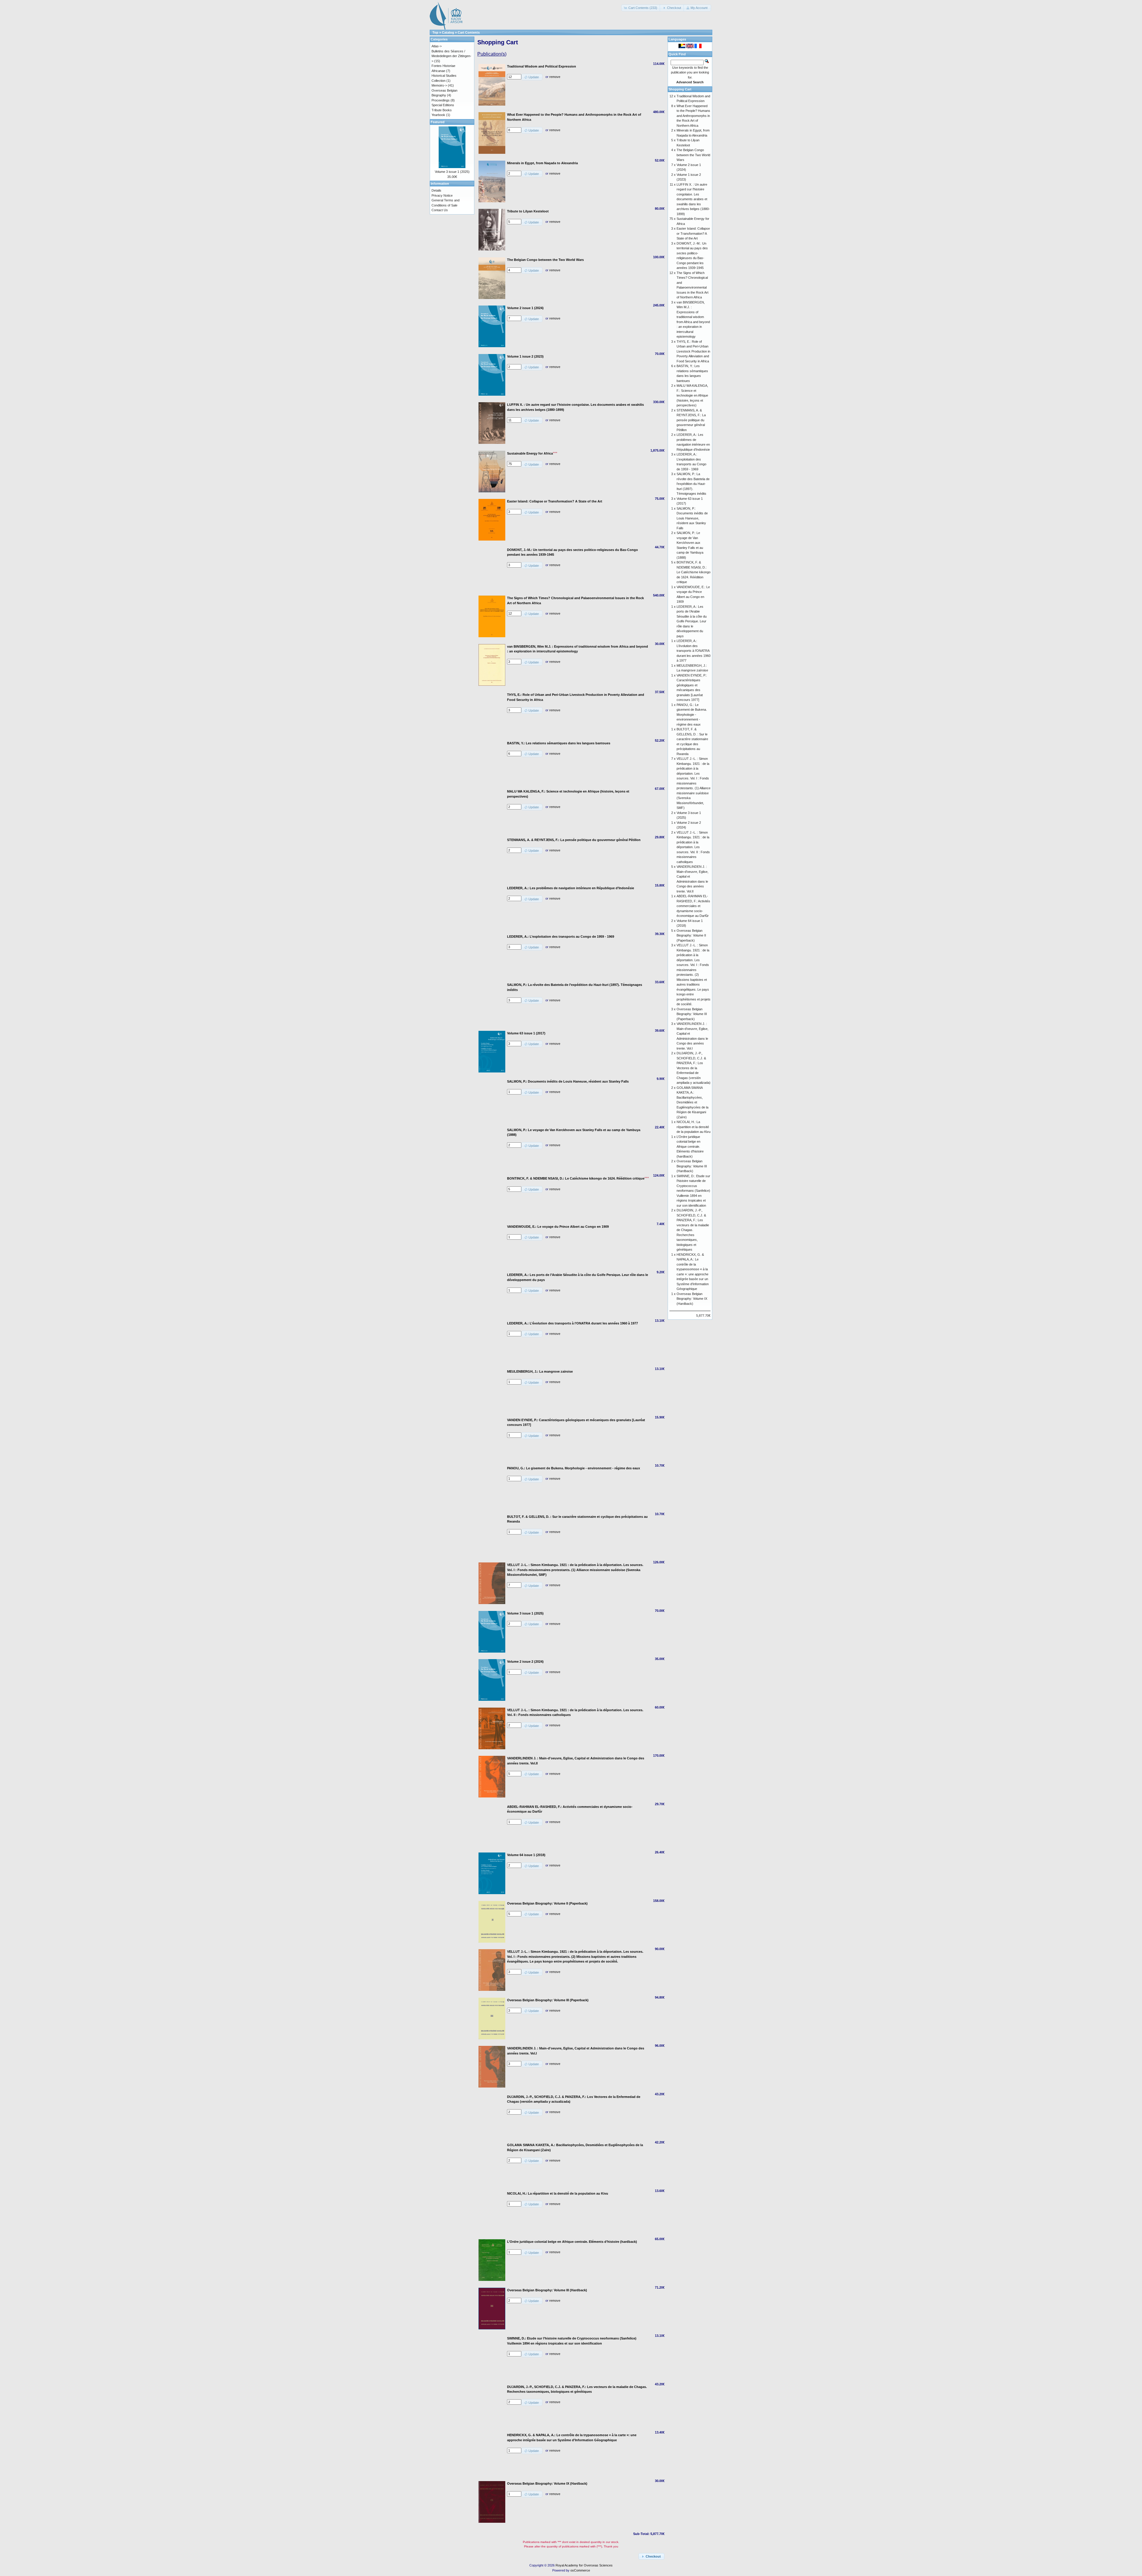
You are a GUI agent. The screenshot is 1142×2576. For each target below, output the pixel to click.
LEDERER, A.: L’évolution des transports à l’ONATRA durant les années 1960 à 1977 (694, 651)
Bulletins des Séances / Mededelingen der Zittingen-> (451, 56)
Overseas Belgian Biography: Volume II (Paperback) (691, 935)
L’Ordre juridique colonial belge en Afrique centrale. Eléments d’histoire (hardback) (690, 1147)
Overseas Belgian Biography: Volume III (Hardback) (692, 1166)
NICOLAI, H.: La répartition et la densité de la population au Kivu (694, 1127)
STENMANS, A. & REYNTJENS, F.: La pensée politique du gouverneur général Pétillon (691, 420)
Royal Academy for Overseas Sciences (584, 2565)
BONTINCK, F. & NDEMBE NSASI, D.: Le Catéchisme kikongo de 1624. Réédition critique (694, 572)
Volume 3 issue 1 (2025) (452, 172)
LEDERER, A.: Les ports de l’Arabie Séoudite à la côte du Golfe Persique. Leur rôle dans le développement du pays (692, 621)
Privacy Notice (442, 195)
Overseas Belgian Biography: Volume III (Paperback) (692, 1014)
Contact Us (440, 210)
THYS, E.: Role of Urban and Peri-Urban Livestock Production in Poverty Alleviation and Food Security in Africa (693, 351)
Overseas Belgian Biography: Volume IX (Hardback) (692, 1299)
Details (436, 190)
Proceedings (441, 100)
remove (555, 77)
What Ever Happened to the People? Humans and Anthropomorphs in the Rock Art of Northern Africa (693, 116)
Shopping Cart (680, 89)
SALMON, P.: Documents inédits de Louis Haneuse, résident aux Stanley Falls (692, 518)
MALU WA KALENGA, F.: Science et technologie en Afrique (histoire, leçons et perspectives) (692, 395)
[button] (641, 8)
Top (435, 32)
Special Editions (443, 105)
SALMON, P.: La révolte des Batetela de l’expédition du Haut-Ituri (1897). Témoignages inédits (693, 484)
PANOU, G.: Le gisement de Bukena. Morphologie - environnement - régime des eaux (692, 715)
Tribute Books (442, 110)
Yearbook (438, 115)
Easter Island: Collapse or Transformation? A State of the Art (693, 233)
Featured (438, 122)
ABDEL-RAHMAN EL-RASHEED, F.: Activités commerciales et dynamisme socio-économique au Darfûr (693, 906)
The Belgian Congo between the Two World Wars (693, 155)
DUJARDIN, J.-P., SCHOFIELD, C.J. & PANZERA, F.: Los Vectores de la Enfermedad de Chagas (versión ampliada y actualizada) (694, 1068)
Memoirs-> (439, 85)
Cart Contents (469, 32)
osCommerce (580, 2570)
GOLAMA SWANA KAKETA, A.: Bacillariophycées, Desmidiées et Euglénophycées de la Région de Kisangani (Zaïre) (692, 1102)
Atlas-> (437, 46)
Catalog (448, 32)
